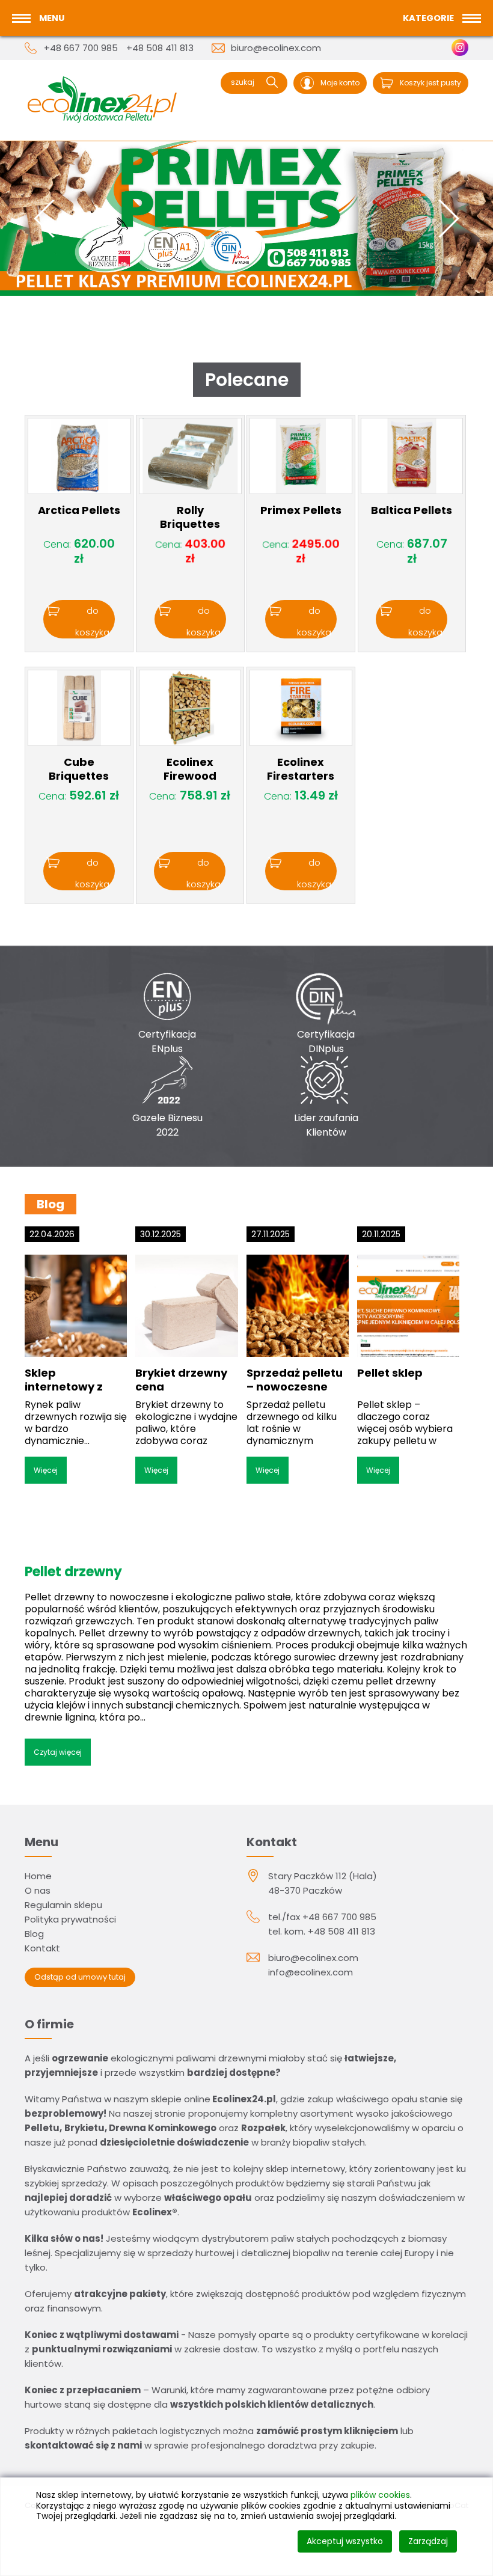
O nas (38, 1890)
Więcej (46, 1470)
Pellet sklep (390, 1373)
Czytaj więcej (58, 1752)
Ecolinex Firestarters (301, 769)
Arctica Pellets (79, 510)
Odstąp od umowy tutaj (80, 1977)
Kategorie (428, 18)
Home (38, 1876)
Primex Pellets (301, 510)
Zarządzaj (428, 2541)
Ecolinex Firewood (190, 769)
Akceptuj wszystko (345, 2541)
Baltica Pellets (412, 510)
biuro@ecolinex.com (276, 48)
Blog (34, 1934)
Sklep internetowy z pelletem (64, 1386)
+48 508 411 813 (160, 48)
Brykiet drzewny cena (181, 1380)
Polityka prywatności (70, 1919)
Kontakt (42, 1948)
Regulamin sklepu (63, 1905)
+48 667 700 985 (81, 48)
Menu (52, 18)
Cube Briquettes (79, 769)
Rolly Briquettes (190, 517)
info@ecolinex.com (311, 1972)
